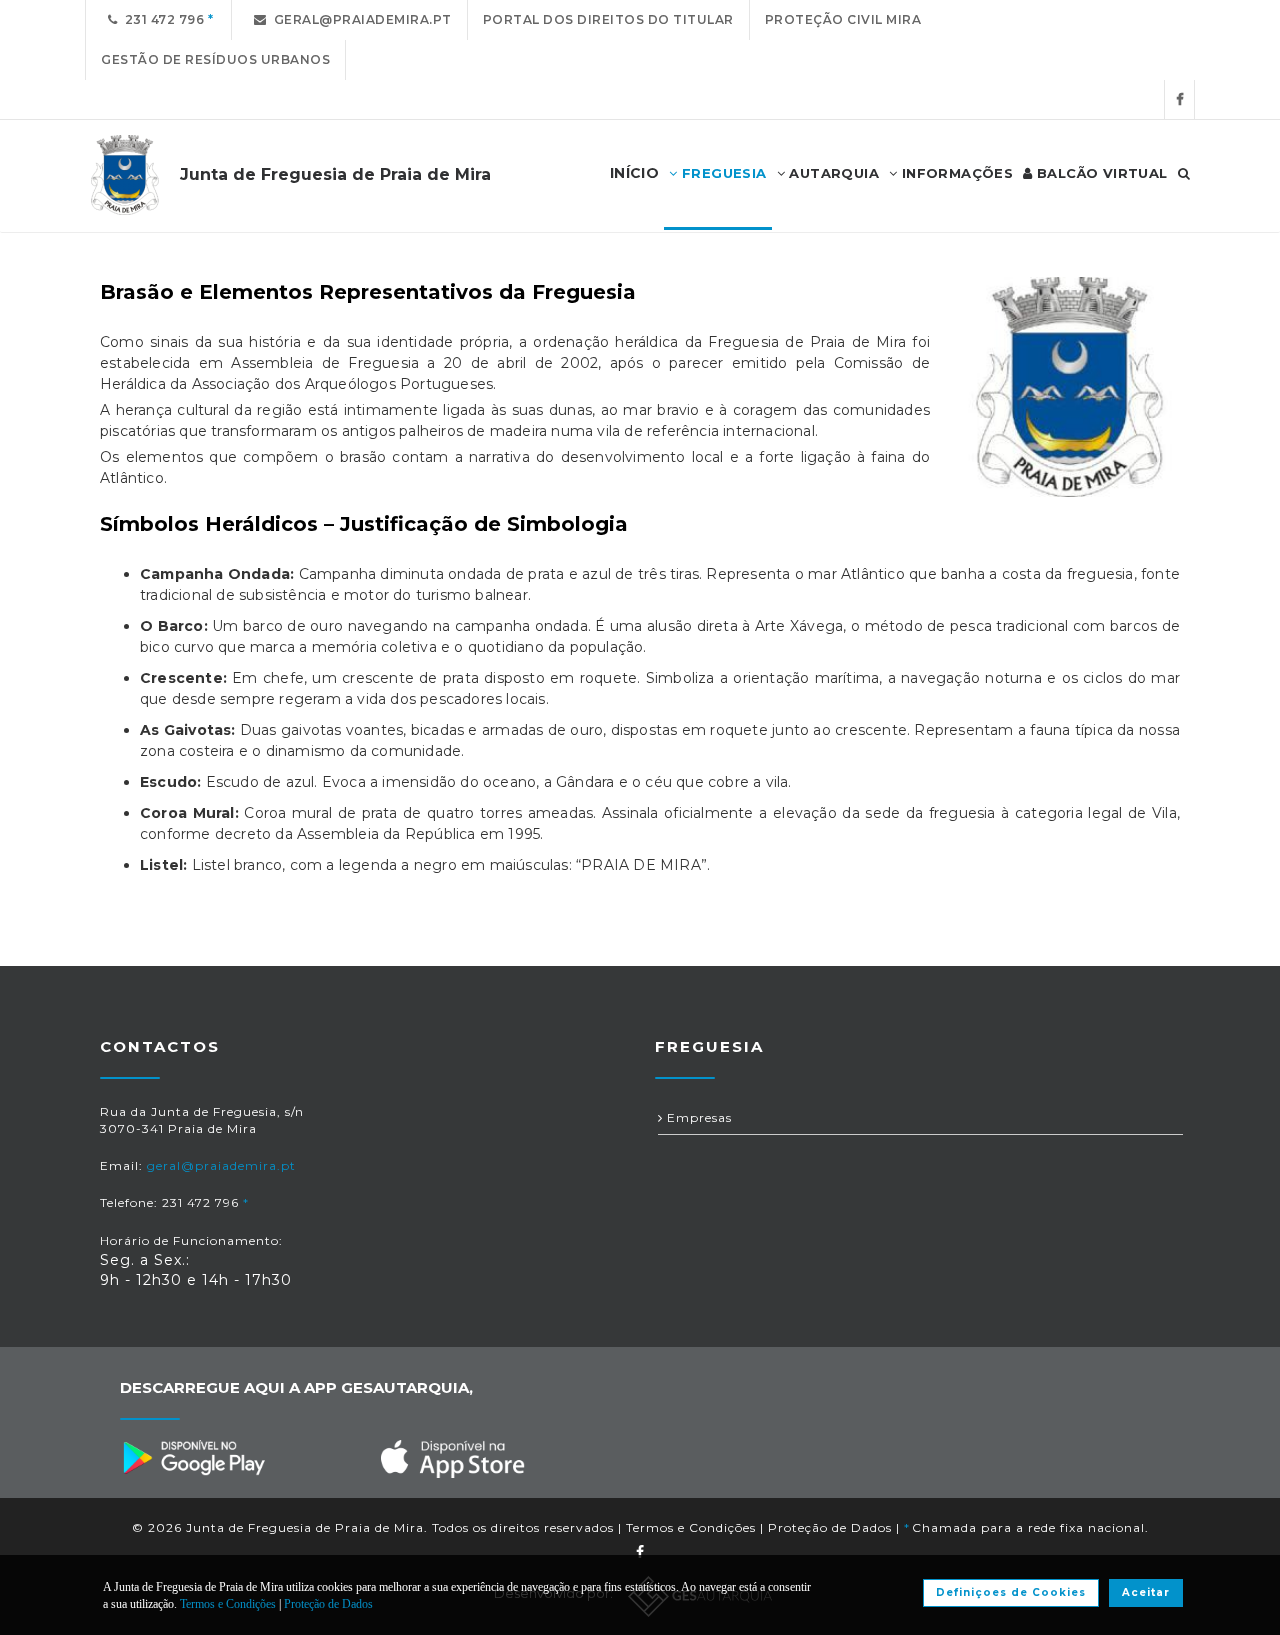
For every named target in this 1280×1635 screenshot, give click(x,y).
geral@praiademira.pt (359, 19)
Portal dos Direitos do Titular (608, 19)
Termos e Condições (691, 1527)
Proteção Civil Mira (843, 19)
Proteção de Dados (830, 1527)
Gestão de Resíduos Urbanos (215, 59)
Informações (955, 173)
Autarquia (832, 173)
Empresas (697, 1117)
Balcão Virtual (1100, 173)
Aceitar (1146, 1592)
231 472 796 (161, 19)
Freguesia (722, 173)
